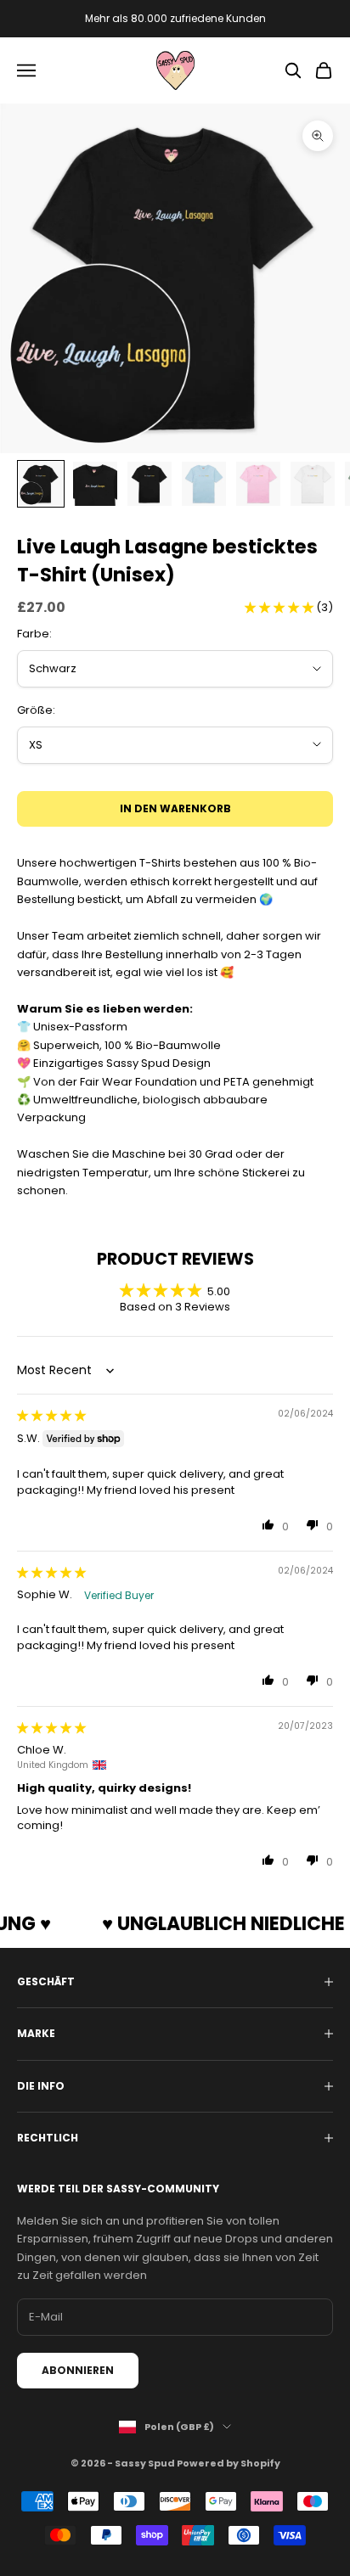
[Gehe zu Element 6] (313, 484)
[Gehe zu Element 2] (95, 484)
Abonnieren (78, 2370)
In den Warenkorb (175, 808)
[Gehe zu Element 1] (41, 484)
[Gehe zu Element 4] (204, 484)
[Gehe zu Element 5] (258, 484)
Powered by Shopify (229, 2463)
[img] (51, 1415)
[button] (280, 607)
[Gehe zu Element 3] (150, 484)
